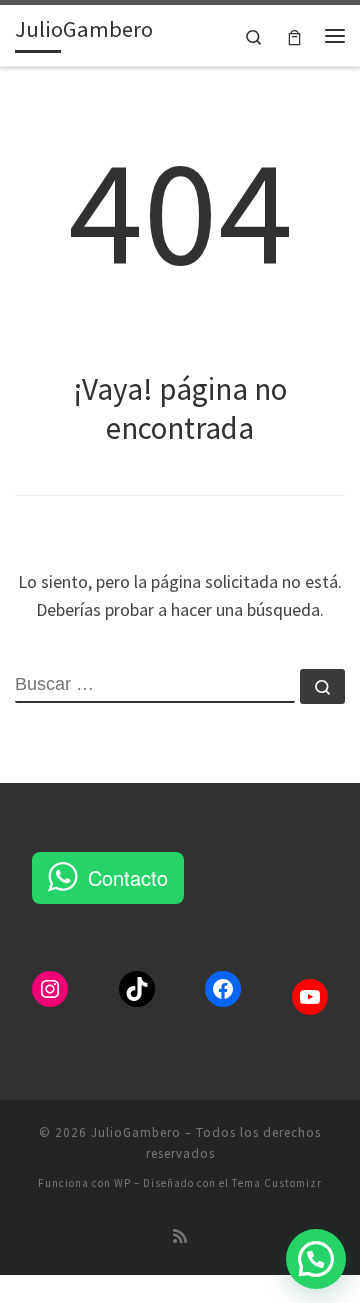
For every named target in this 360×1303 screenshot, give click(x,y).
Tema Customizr (277, 1183)
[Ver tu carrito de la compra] (294, 35)
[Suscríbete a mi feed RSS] (180, 1236)
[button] (316, 1259)
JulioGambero (136, 1132)
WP (122, 1183)
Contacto (128, 877)
